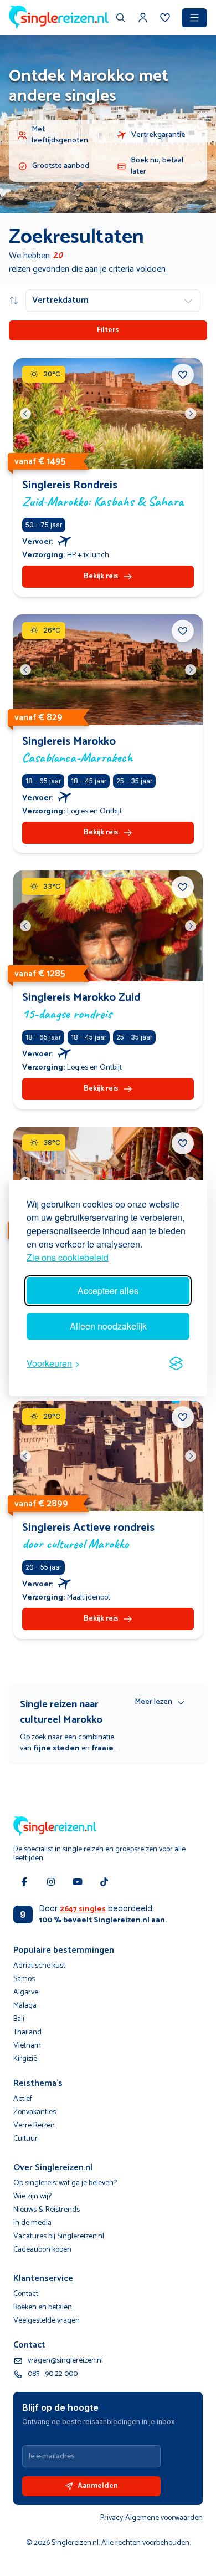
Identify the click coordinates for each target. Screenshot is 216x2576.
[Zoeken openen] (121, 19)
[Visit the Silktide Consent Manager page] (176, 1363)
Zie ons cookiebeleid (68, 1257)
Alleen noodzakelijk (108, 1326)
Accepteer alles (108, 1290)
